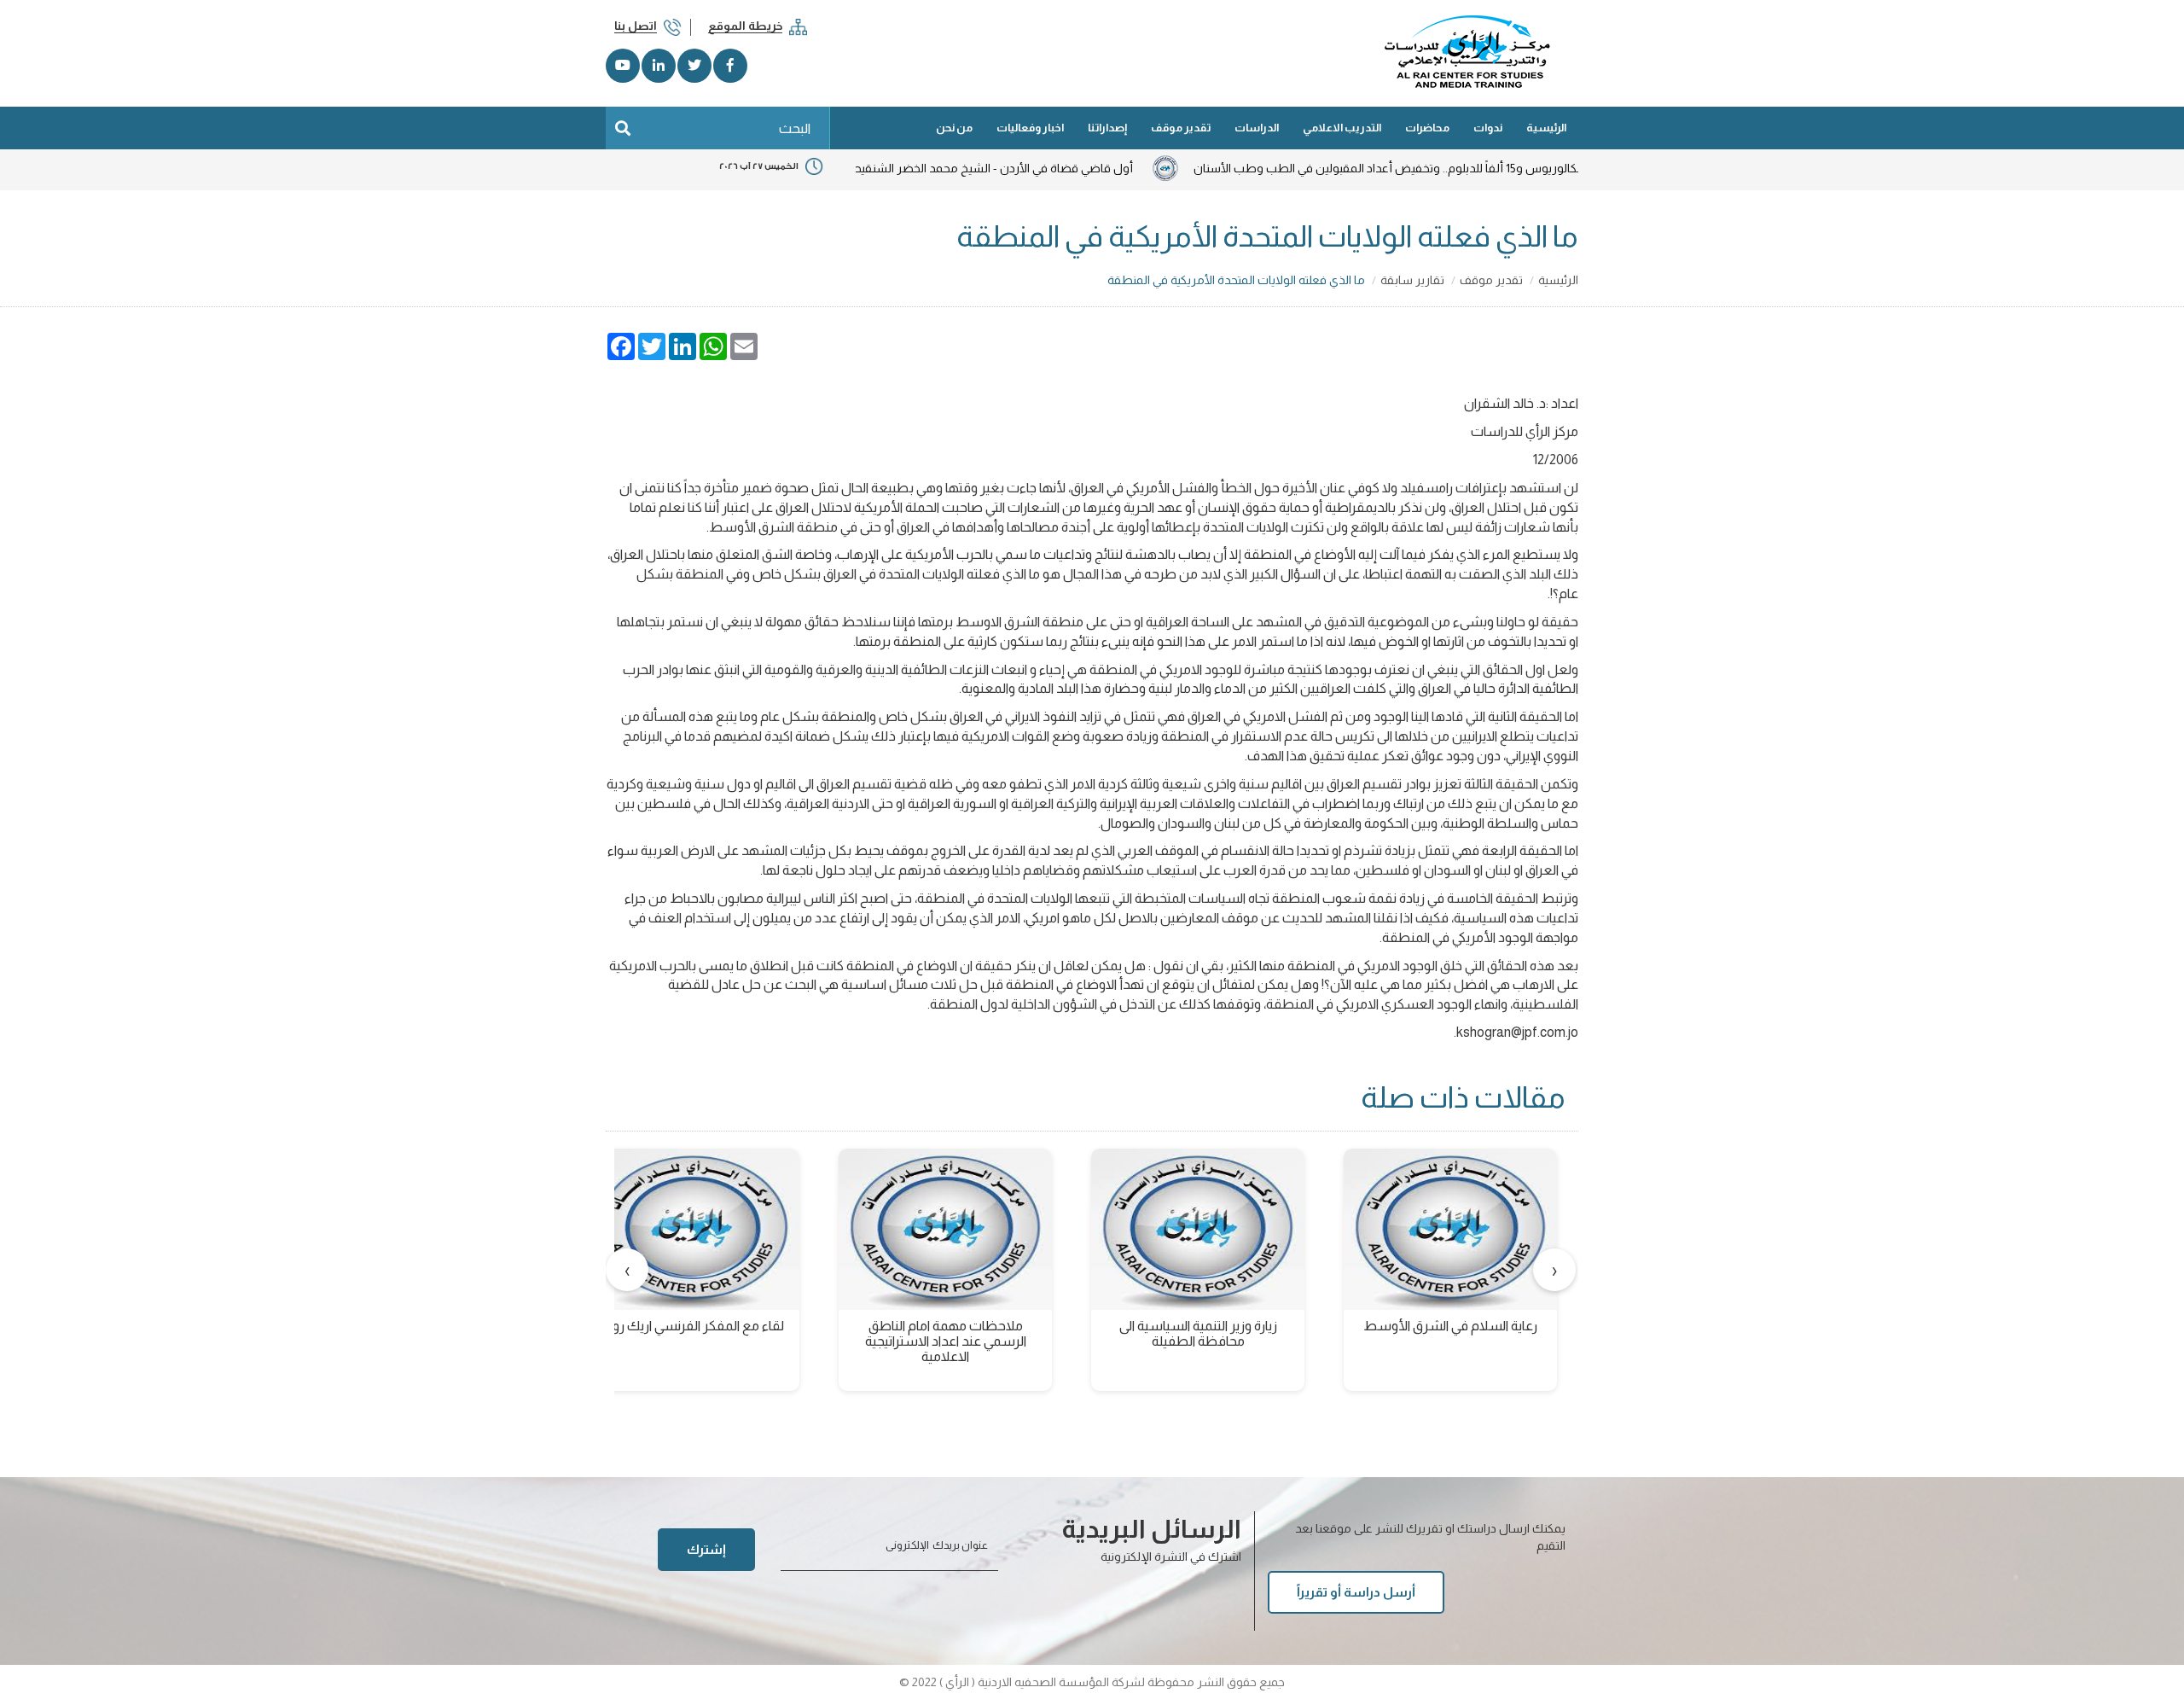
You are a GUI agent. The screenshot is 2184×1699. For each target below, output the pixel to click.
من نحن (954, 128)
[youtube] (623, 66)
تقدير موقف (1181, 128)
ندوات (1488, 128)
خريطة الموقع (745, 26)
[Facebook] (730, 66)
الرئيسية (1546, 128)
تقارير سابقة (1412, 280)
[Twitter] (694, 66)
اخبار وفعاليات (1030, 128)
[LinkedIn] (659, 66)
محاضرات (1427, 128)
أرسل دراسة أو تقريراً (1356, 1592)
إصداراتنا (1107, 128)
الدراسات (1257, 128)
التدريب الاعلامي (1342, 128)
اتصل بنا (636, 26)
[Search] (623, 128)
